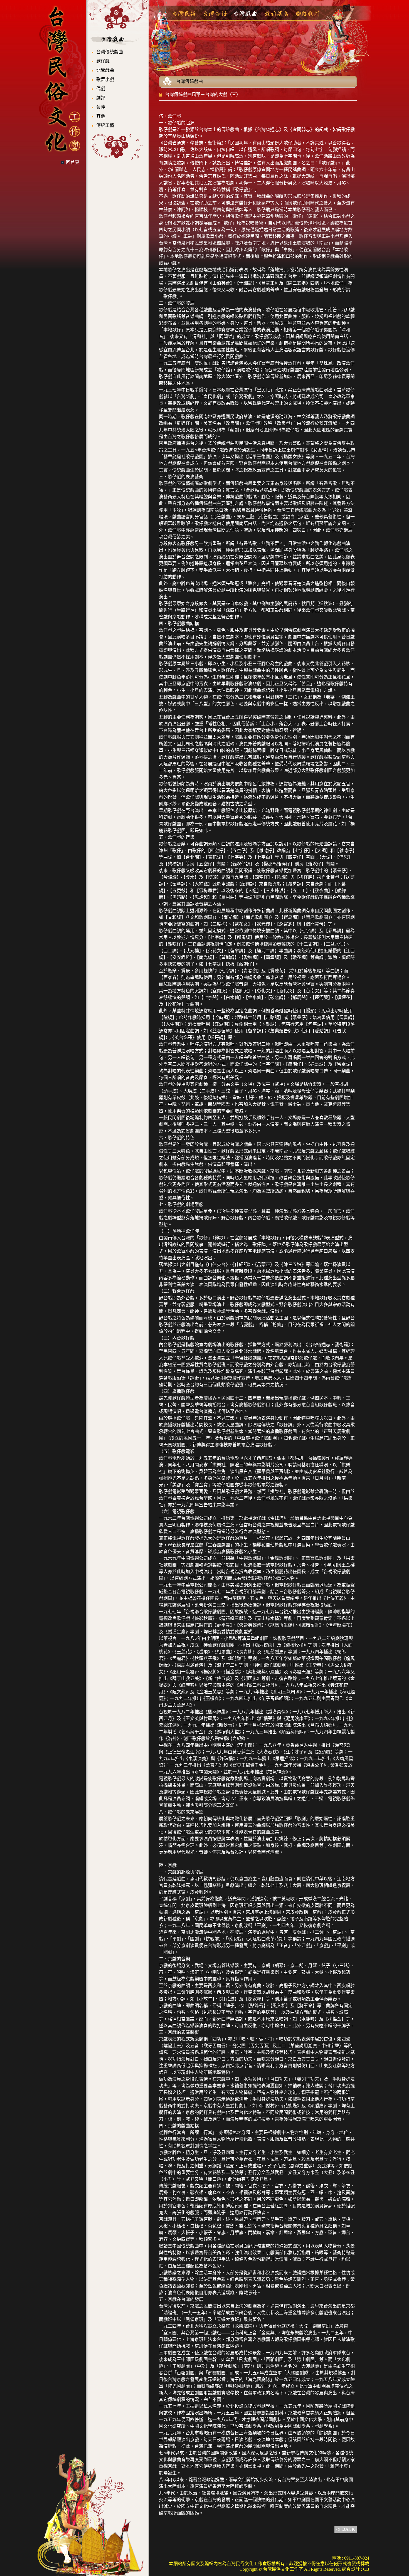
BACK (349, 2529)
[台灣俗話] (215, 14)
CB (366, 2569)
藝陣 (101, 107)
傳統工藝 (105, 125)
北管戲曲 (105, 70)
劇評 (101, 98)
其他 (101, 116)
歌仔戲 (103, 61)
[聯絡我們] (307, 14)
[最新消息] (276, 14)
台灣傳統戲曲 (110, 52)
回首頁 (73, 162)
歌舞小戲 (105, 79)
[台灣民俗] (184, 14)
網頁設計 (351, 2569)
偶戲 (101, 89)
